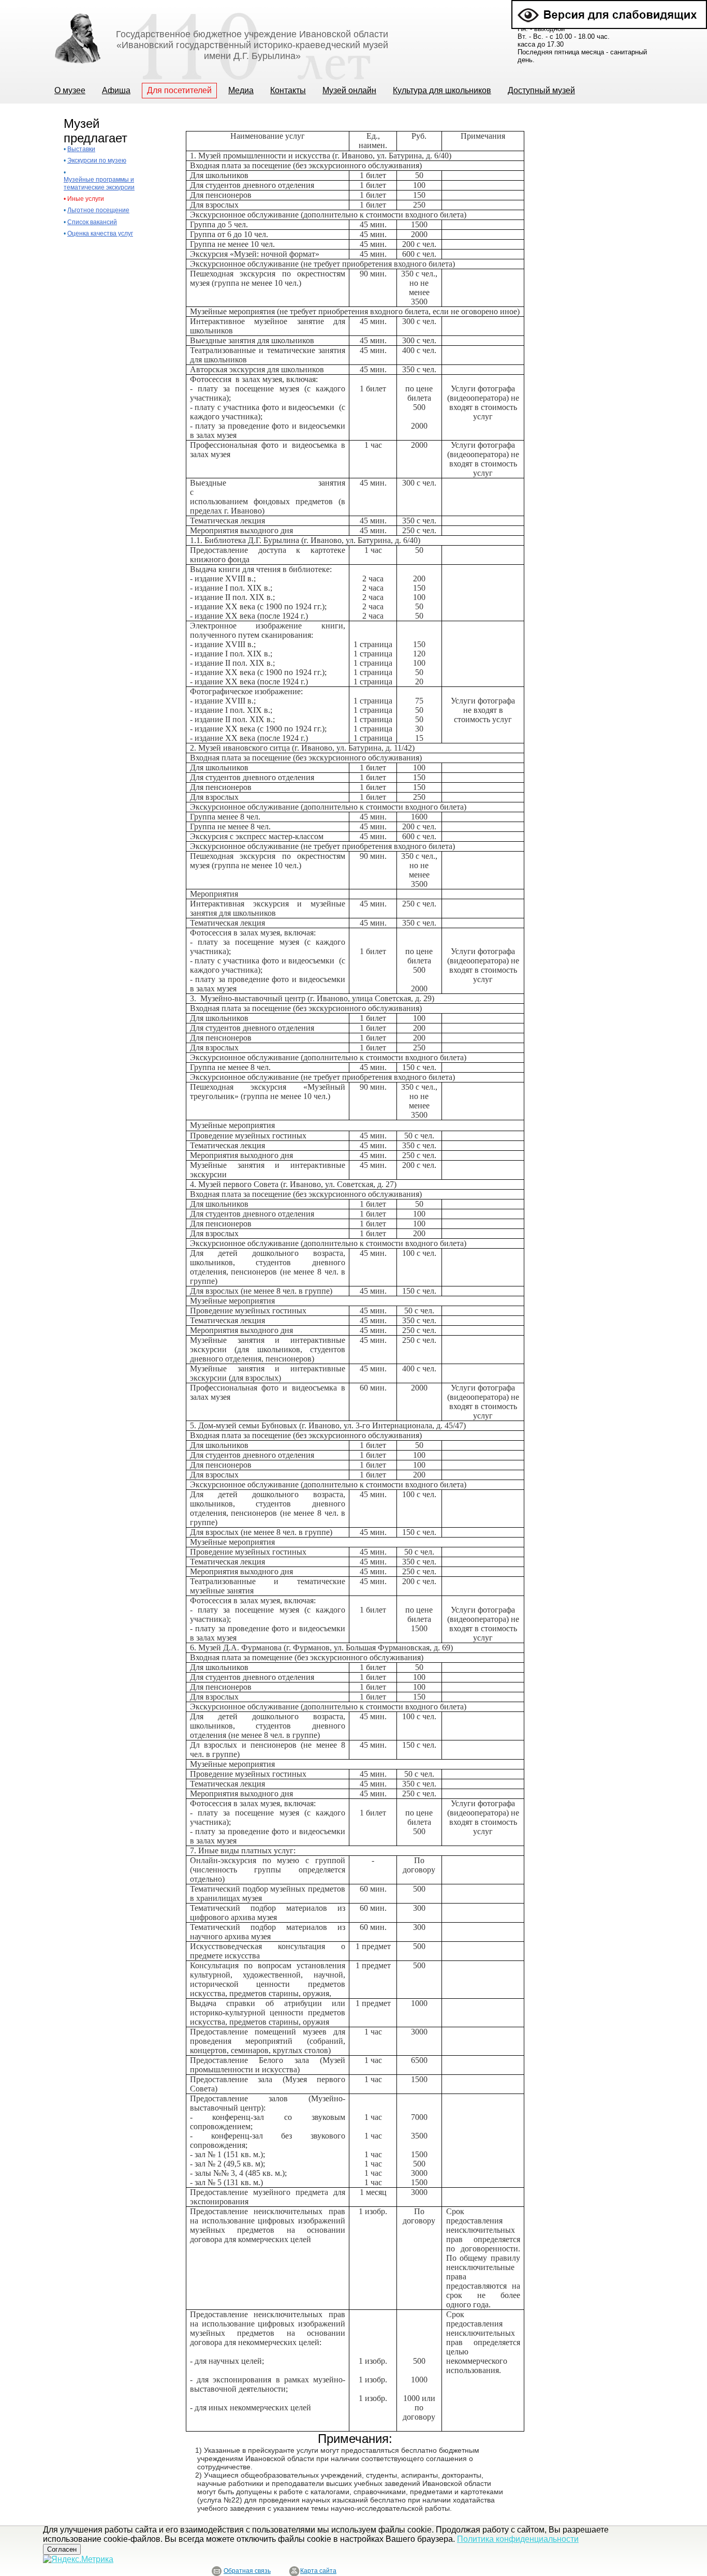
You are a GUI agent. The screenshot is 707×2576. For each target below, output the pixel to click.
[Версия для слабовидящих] (609, 4)
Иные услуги (86, 199)
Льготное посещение (98, 210)
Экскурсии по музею (97, 160)
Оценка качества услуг (100, 233)
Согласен (62, 2549)
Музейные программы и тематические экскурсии (99, 183)
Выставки (81, 149)
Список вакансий (92, 222)
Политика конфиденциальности (518, 2539)
